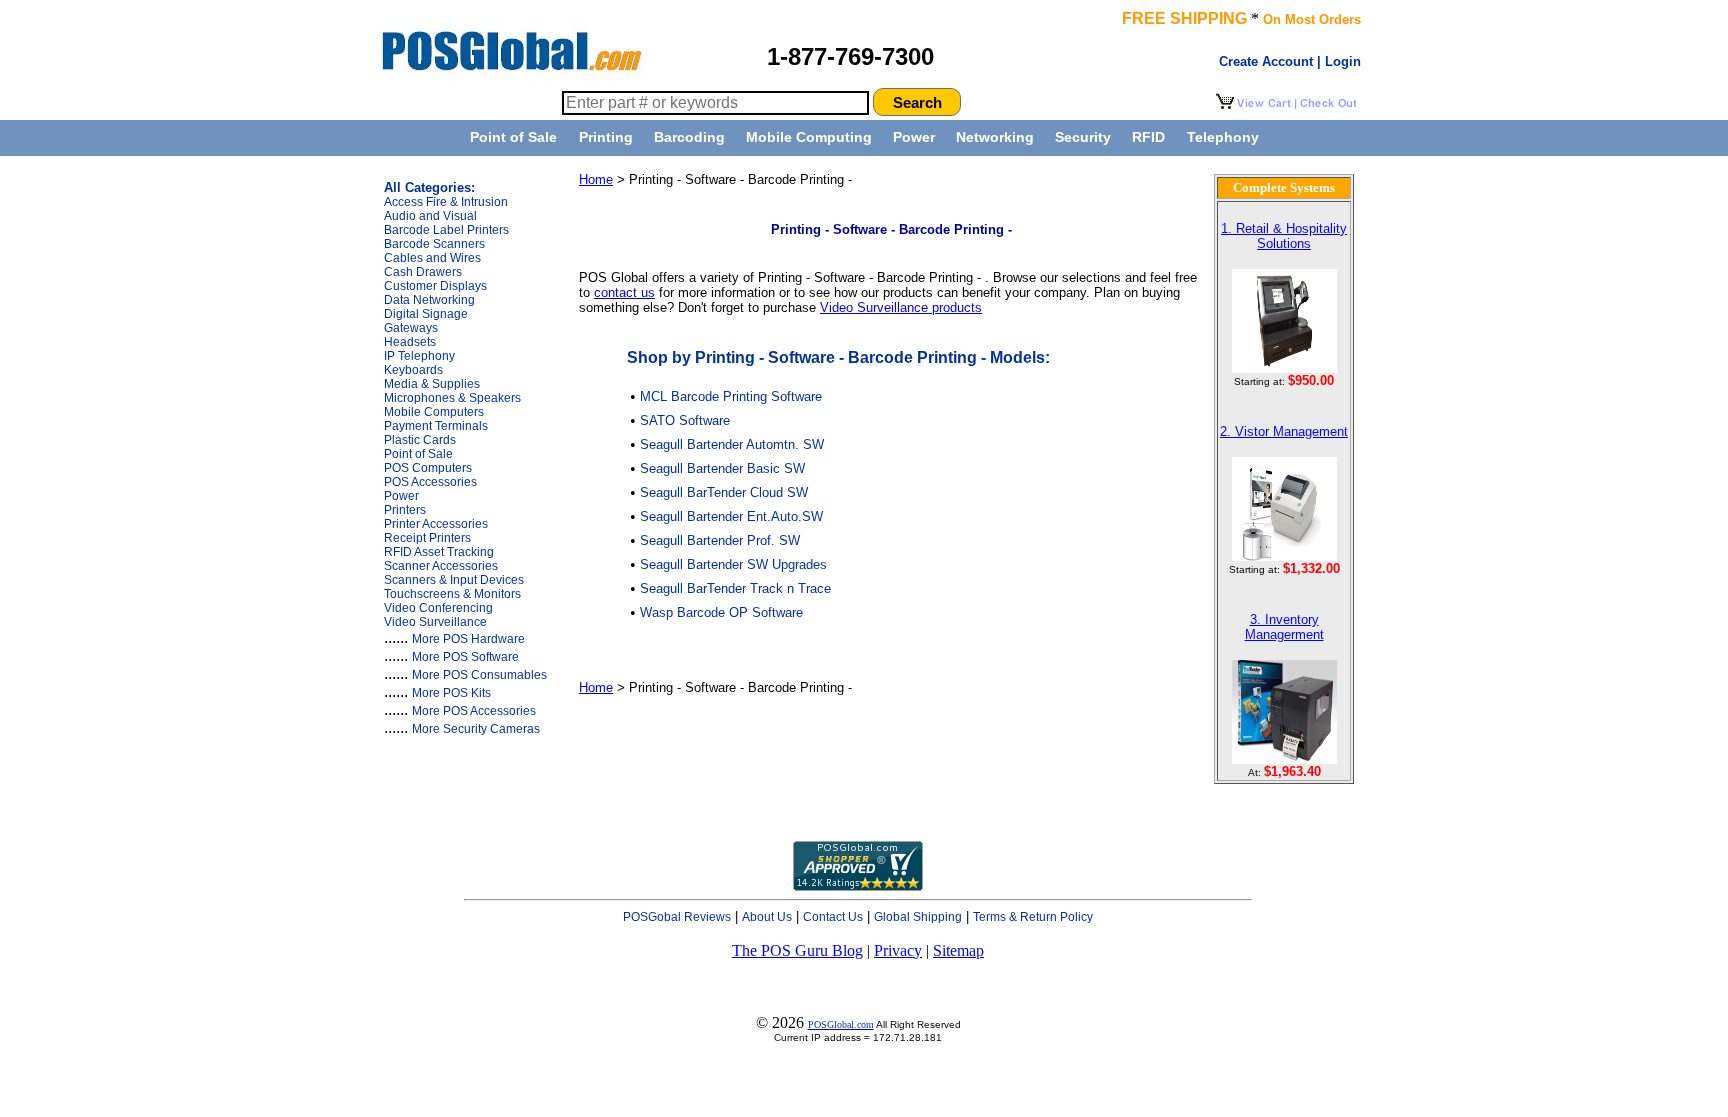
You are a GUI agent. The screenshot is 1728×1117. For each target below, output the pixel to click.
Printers (405, 510)
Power (914, 137)
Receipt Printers (427, 538)
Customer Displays (435, 286)
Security (1083, 137)
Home (596, 179)
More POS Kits (451, 693)
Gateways (411, 328)
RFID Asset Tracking (439, 552)
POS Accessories (430, 482)
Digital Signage (426, 314)
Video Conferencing (438, 608)
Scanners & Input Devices (454, 580)
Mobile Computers (434, 412)
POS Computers (428, 468)
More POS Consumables (479, 675)
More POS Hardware (468, 639)
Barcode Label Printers (446, 230)
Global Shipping (918, 917)
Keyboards (413, 370)
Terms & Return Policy (1033, 917)
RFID (1148, 137)
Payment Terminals (436, 426)
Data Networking (429, 300)
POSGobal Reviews (677, 917)
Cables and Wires (432, 258)
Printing (606, 137)
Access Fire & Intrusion (446, 202)
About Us (767, 917)
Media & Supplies (432, 384)
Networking (995, 137)
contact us (624, 292)
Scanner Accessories (441, 566)
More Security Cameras (476, 729)
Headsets (410, 342)
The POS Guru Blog (797, 950)
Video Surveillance (435, 622)
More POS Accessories (474, 711)
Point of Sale (513, 137)
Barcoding (689, 137)
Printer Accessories (436, 524)
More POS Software (465, 657)
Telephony (1223, 137)
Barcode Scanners (434, 244)
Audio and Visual (430, 216)
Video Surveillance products (901, 307)
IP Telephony (419, 356)
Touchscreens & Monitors (452, 594)
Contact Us (833, 917)
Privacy (898, 950)
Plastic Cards (420, 440)
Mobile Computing (809, 137)
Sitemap (958, 950)
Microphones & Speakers (452, 398)
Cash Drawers (423, 272)
